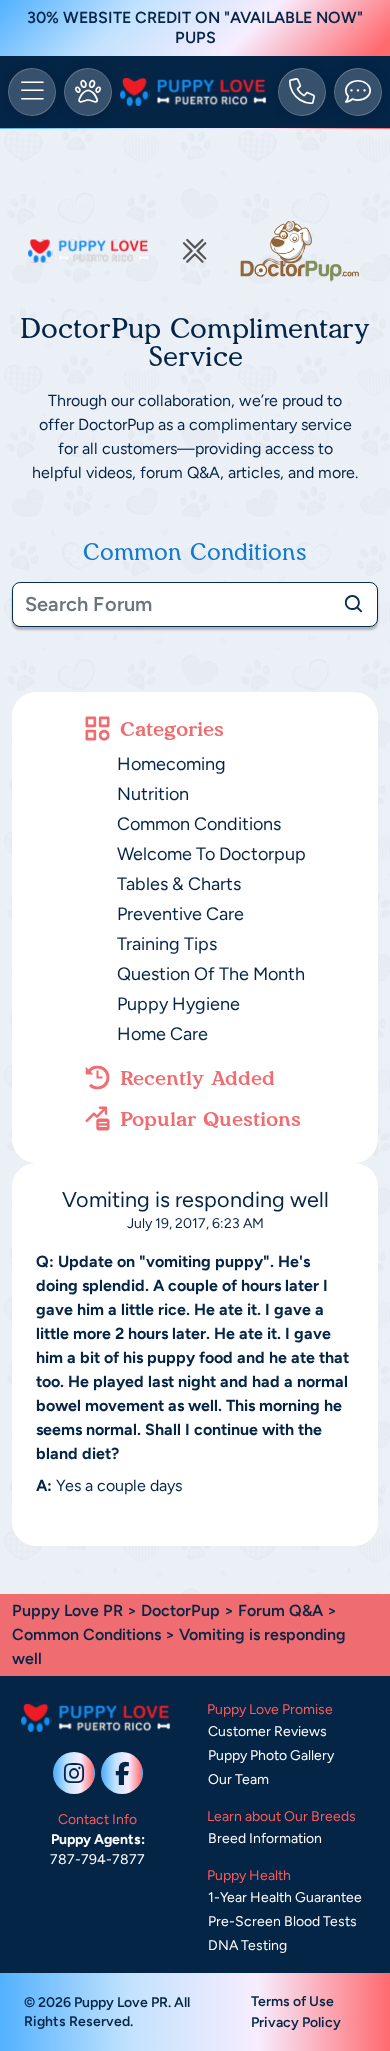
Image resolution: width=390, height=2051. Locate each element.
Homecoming (171, 764)
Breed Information (265, 1838)
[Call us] (302, 92)
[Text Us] (358, 92)
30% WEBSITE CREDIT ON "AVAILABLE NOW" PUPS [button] (195, 27)
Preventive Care (180, 914)
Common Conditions (199, 824)
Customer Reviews (267, 1731)
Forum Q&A (280, 1610)
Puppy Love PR (67, 1610)
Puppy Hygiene (178, 1004)
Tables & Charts (179, 884)
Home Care (162, 1034)
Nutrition (153, 794)
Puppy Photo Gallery (271, 1755)
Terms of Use (292, 2001)
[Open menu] (32, 92)
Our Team (238, 1779)
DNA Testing (247, 1945)
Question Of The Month (211, 974)
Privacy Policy (296, 2022)
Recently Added (197, 1078)
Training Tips (167, 944)
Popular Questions (210, 1119)
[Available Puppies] (88, 92)
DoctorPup (180, 1610)
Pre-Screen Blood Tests (282, 1921)
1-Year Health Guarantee (285, 1897)
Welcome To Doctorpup (211, 854)
